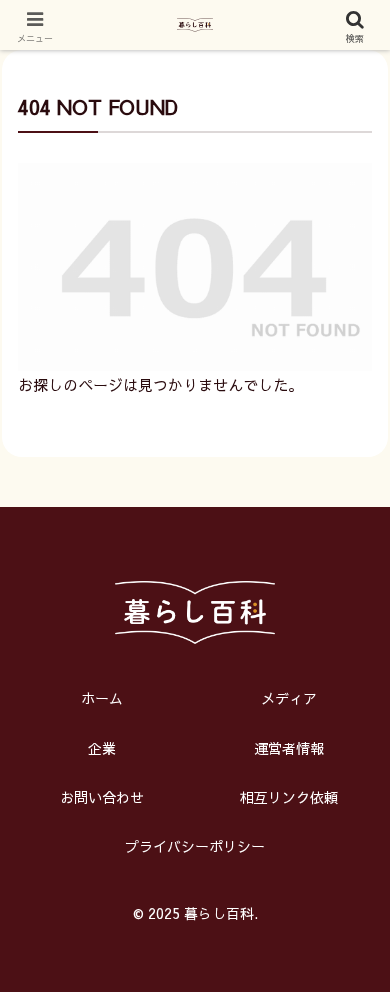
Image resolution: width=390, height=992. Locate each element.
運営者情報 (289, 748)
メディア (289, 698)
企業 (102, 748)
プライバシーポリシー (195, 846)
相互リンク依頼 (289, 797)
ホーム (102, 698)
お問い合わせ (102, 797)
